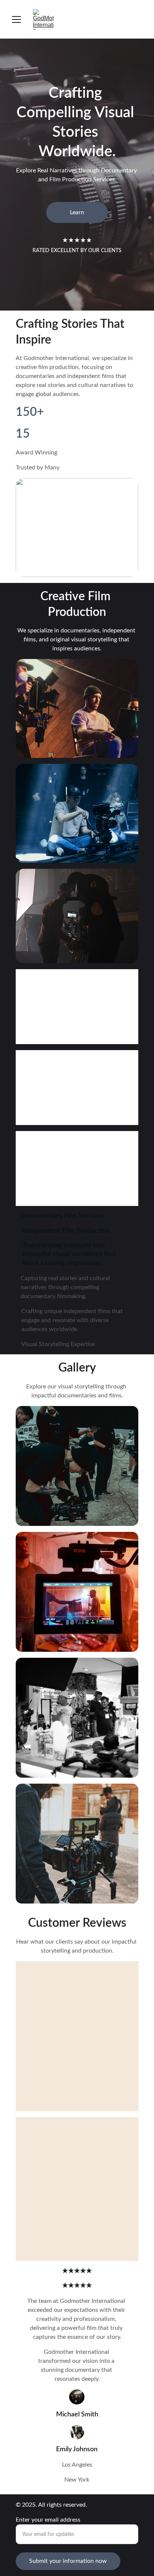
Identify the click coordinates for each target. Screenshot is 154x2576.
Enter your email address (48, 2520)
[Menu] (16, 19)
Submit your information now (68, 2561)
